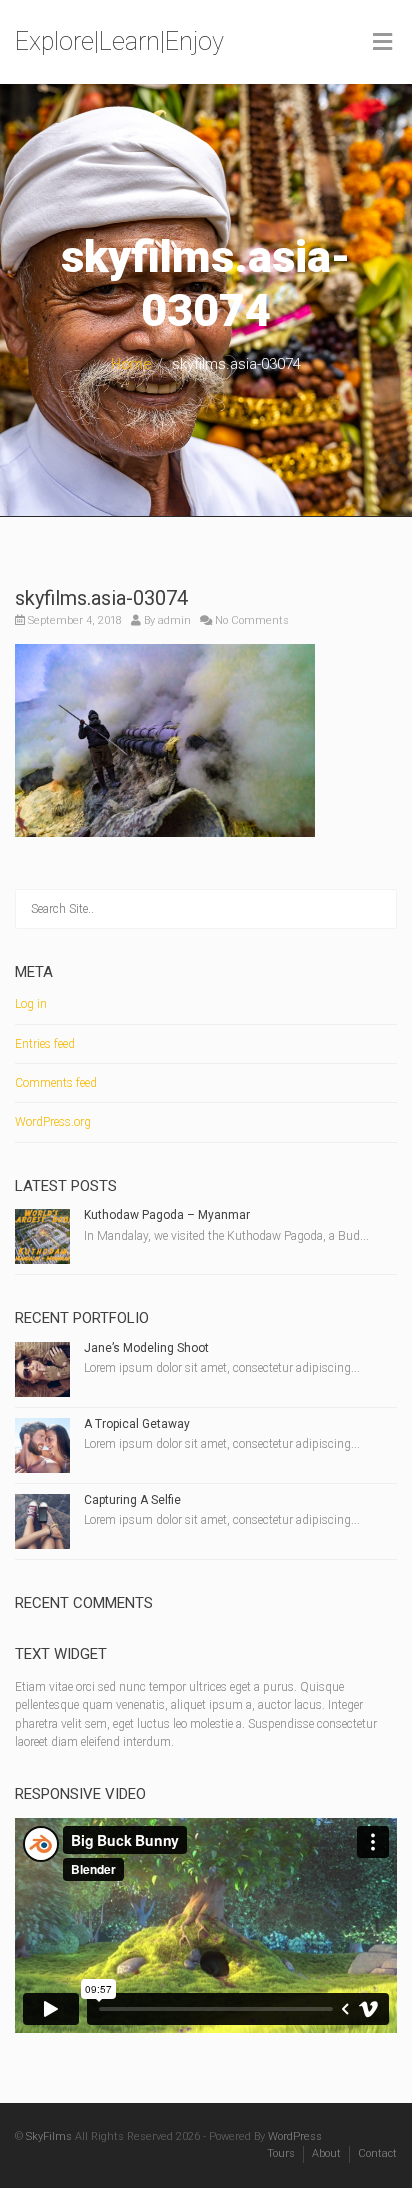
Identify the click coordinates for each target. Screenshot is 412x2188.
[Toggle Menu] (382, 43)
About (326, 2153)
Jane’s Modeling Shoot (146, 1348)
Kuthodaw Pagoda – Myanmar (167, 1215)
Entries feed (45, 1044)
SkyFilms (49, 2136)
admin (174, 620)
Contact (377, 2153)
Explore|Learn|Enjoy (119, 41)
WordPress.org (53, 1122)
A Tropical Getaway (137, 1424)
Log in (31, 1004)
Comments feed (56, 1083)
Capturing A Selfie (132, 1500)
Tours (281, 2153)
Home (131, 364)
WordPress (295, 2136)
